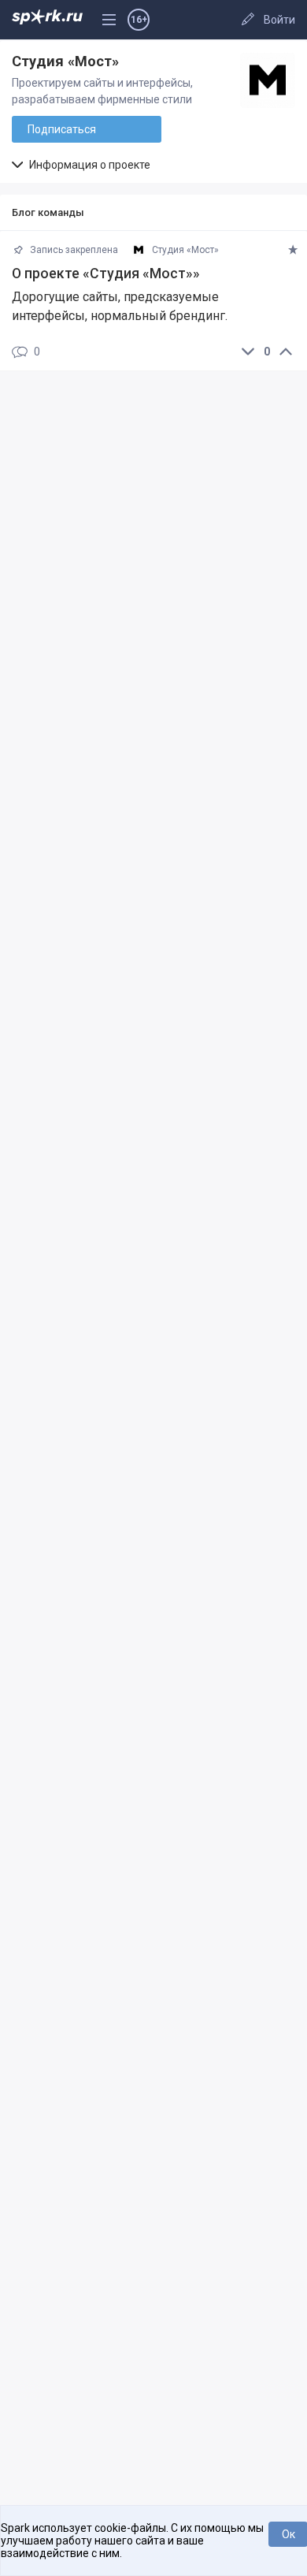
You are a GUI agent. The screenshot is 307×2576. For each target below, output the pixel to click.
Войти (279, 20)
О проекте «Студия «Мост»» (106, 274)
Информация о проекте (89, 165)
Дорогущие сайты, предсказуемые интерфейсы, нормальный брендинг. (120, 306)
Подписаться (62, 129)
